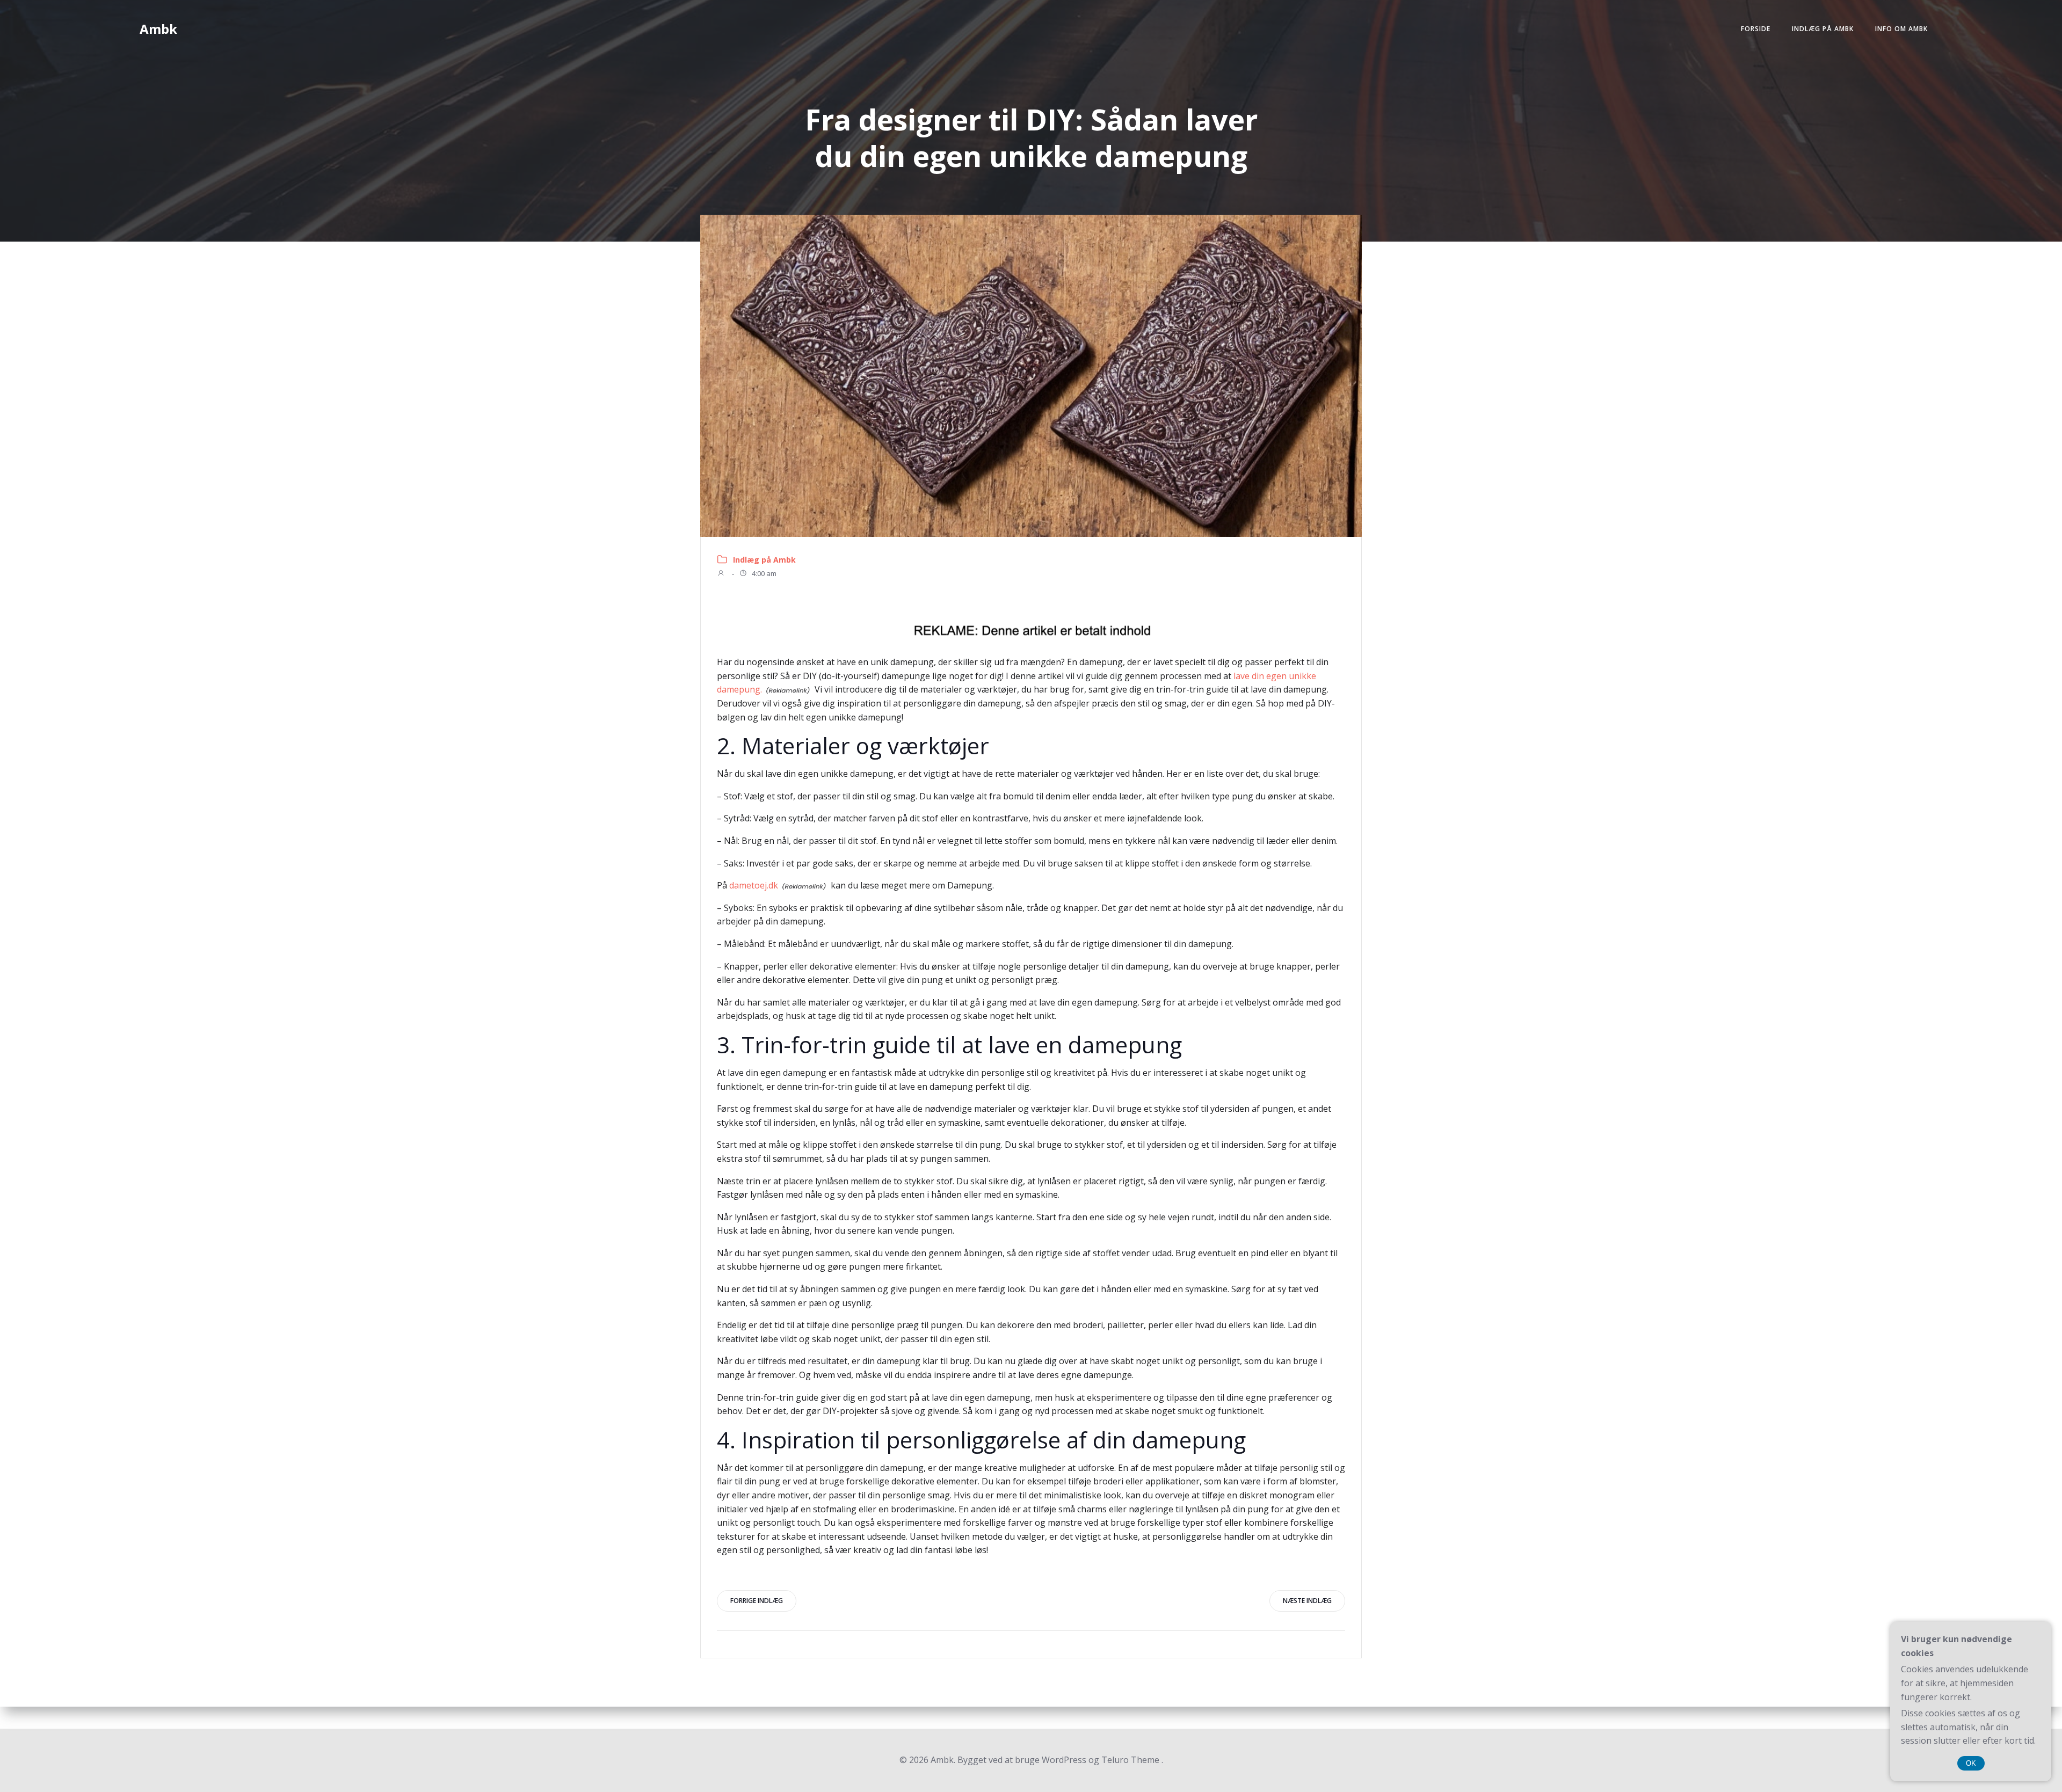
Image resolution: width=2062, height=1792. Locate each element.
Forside (1756, 29)
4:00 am (763, 574)
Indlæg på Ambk (1823, 29)
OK (1971, 1763)
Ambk (158, 29)
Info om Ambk (1901, 29)
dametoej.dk (754, 885)
